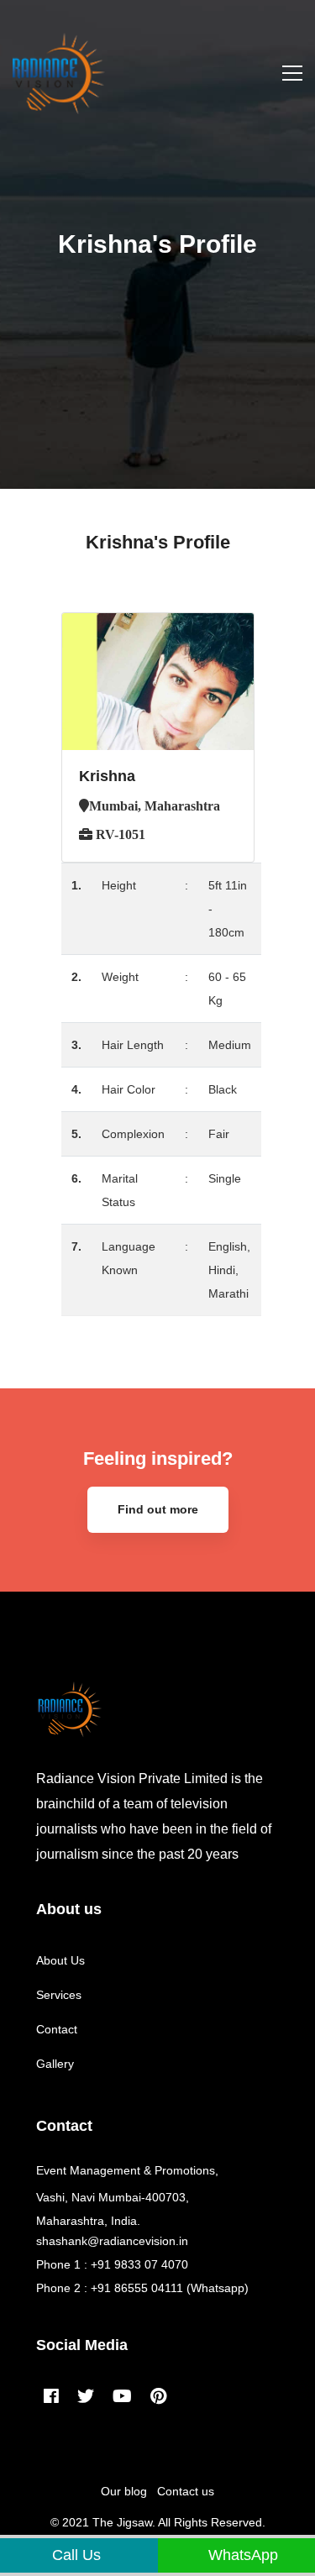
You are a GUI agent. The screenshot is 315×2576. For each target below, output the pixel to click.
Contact (57, 2029)
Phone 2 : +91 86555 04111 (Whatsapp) (142, 2288)
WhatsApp (241, 2555)
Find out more (158, 1509)
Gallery (55, 2064)
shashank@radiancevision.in (112, 2241)
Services (59, 1995)
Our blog (124, 2491)
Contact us (186, 2491)
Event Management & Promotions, (127, 2170)
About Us (60, 1960)
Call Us (74, 2555)
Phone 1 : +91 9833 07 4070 (112, 2264)
